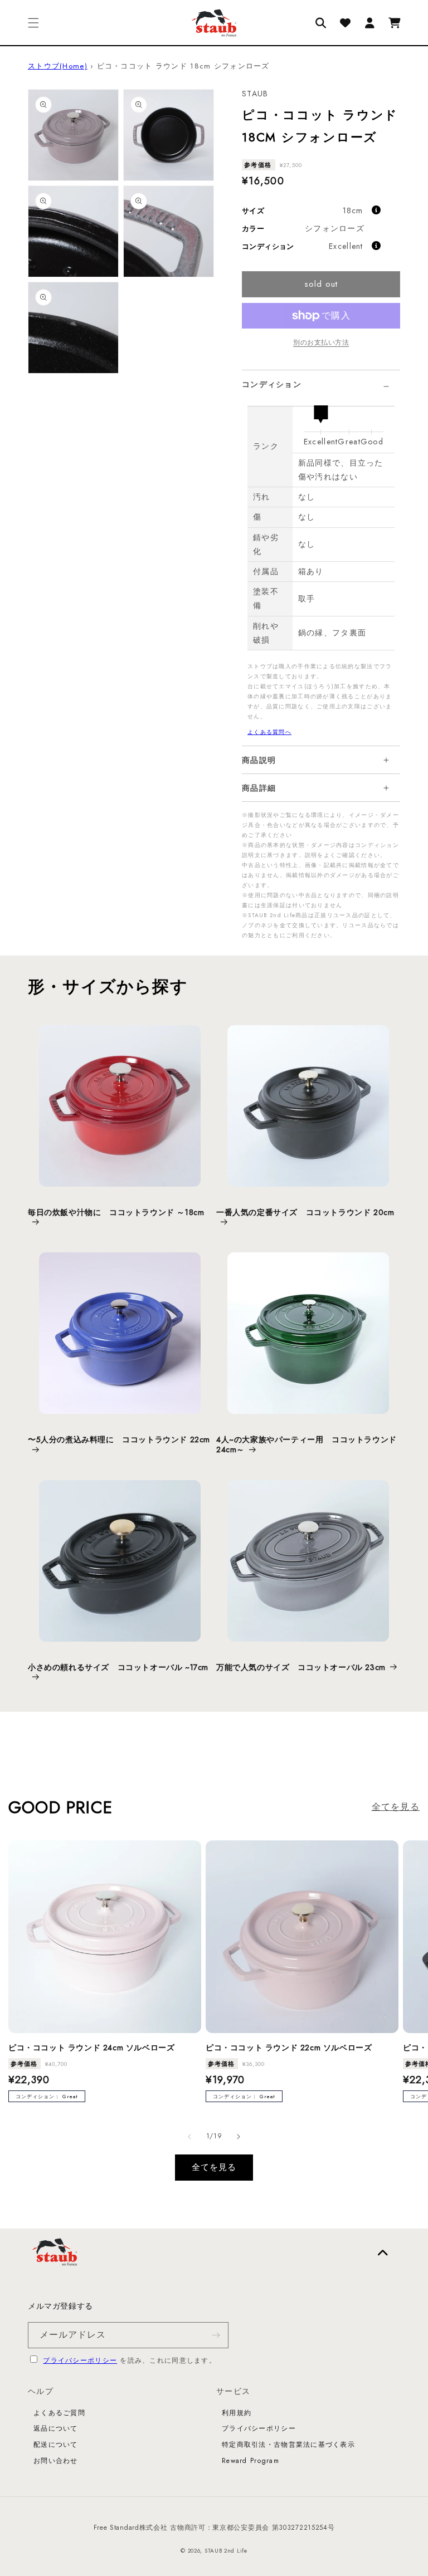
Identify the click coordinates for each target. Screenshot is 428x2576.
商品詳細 (259, 788)
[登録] (216, 2335)
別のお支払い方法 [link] (321, 342)
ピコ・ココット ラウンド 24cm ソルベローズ (91, 2048)
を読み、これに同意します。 (130, 2360)
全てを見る (396, 1807)
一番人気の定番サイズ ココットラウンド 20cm (305, 1213)
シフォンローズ (335, 228)
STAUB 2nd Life (226, 2551)
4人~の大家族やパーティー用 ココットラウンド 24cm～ (307, 1444)
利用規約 (237, 2413)
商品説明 (259, 760)
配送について (56, 2445)
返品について (56, 2428)
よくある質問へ (269, 732)
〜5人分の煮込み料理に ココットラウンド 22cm (119, 1440)
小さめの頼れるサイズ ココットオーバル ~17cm (118, 1667)
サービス (233, 2391)
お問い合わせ (56, 2461)
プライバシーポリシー (80, 2360)
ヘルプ (41, 2391)
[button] (33, 23)
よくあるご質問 (59, 2413)
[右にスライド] (239, 2137)
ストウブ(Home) (58, 66)
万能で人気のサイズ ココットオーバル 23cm (301, 1667)
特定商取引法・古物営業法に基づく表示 (288, 2445)
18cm (353, 210)
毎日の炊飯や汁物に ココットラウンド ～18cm (116, 1213)
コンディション (272, 384)
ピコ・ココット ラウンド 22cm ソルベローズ (289, 2048)
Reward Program (251, 2461)
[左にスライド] (189, 2137)
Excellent (346, 246)
